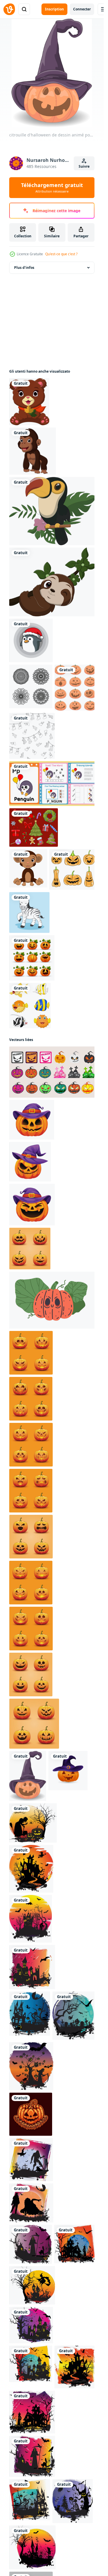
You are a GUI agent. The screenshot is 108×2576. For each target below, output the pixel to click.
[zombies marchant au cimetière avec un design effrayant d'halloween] (73, 2501)
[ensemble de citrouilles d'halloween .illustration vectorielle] (32, 958)
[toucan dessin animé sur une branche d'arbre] (53, 511)
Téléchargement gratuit (52, 188)
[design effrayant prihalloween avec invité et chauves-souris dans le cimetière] (74, 2016)
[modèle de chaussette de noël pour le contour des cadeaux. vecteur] (32, 736)
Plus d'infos (24, 268)
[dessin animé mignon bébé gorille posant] (33, 451)
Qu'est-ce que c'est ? (61, 254)
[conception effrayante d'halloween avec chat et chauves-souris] (31, 2244)
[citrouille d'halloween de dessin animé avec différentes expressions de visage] (75, 688)
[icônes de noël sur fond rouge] (34, 827)
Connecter (82, 9)
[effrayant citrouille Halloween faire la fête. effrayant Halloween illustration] (31, 2114)
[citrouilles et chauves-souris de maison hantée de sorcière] (30, 2500)
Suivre (84, 166)
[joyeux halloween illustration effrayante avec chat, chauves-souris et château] (75, 2244)
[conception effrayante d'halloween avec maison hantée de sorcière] (31, 2203)
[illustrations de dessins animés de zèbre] (29, 912)
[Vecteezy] (9, 9)
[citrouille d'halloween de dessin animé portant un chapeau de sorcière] (28, 1776)
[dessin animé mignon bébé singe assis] (28, 868)
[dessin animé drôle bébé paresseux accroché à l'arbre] (53, 582)
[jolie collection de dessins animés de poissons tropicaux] (30, 1006)
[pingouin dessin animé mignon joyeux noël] (31, 640)
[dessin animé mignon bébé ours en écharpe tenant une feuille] (29, 402)
